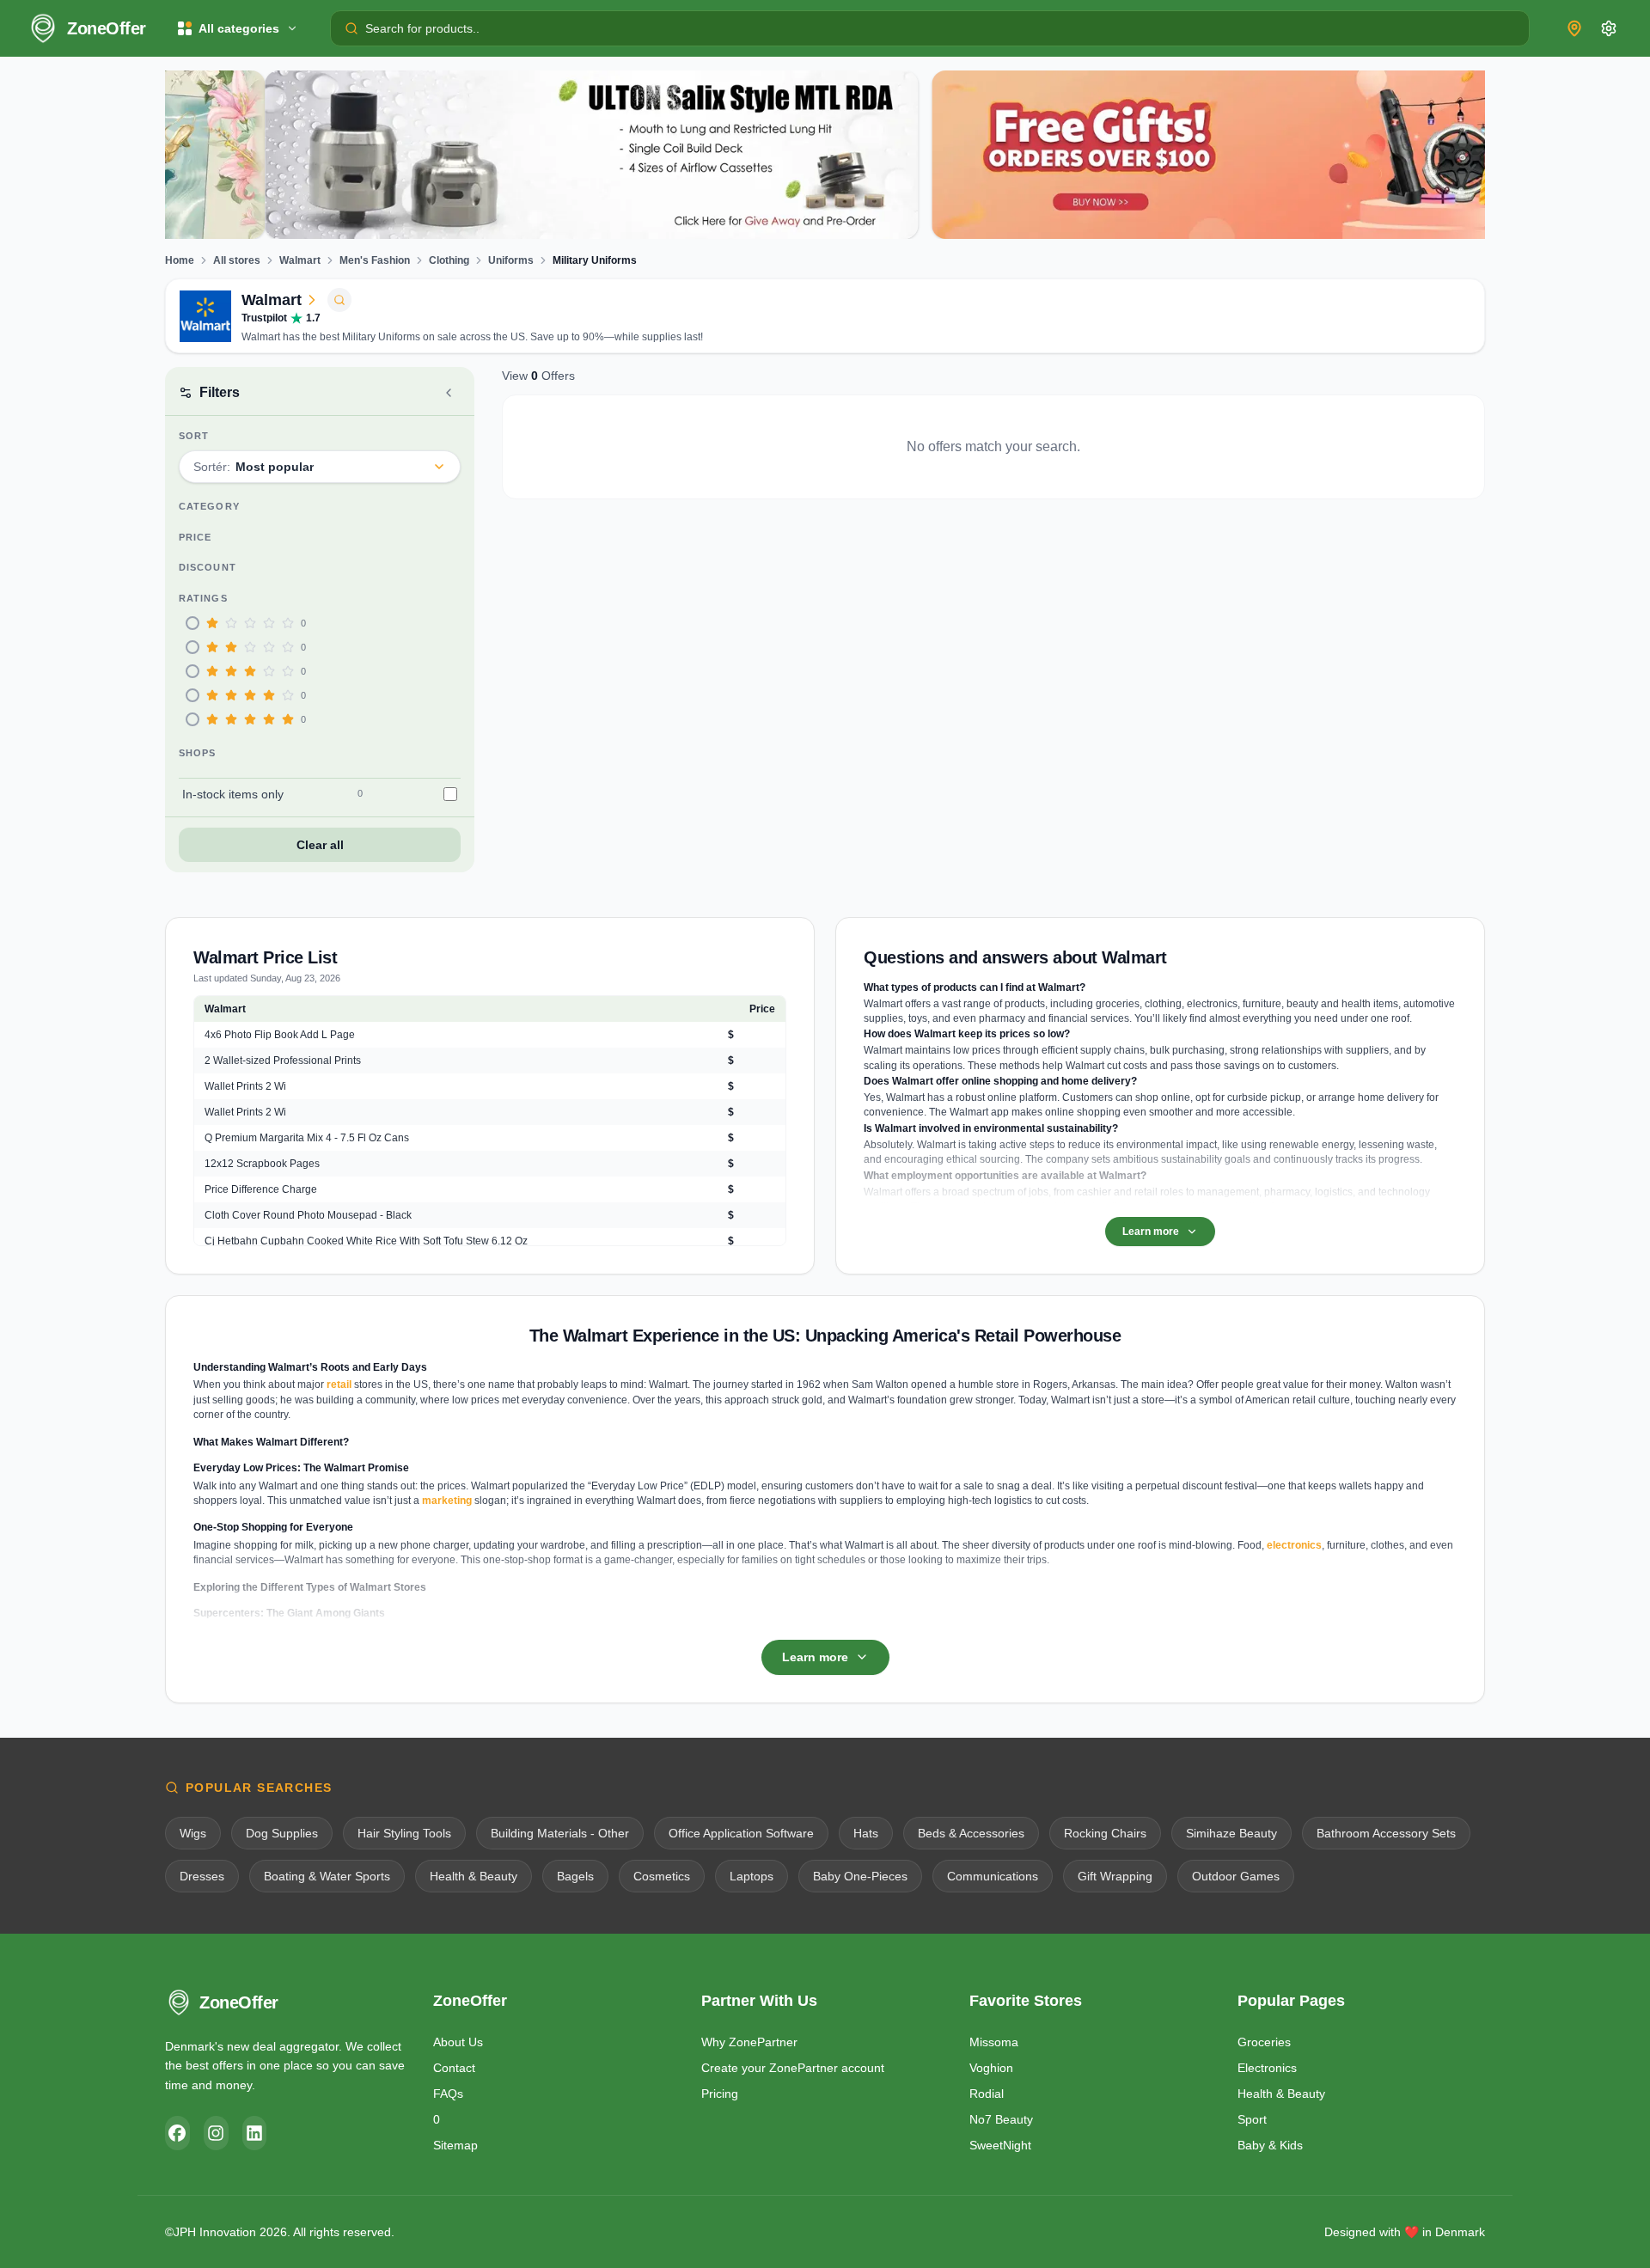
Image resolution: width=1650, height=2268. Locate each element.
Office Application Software (741, 1833)
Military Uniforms (595, 260)
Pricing (720, 2094)
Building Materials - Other (560, 1833)
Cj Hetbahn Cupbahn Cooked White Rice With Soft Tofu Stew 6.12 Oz (366, 1241)
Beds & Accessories (971, 1833)
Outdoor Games (1236, 1876)
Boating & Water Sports (327, 1876)
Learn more (1151, 1232)
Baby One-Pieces (860, 1876)
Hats (866, 1833)
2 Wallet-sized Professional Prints (283, 1061)
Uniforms (511, 260)
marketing (447, 1501)
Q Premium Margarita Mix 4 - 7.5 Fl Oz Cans (307, 1138)
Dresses (202, 1876)
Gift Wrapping (1115, 1876)
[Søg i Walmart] (339, 300)
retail (339, 1385)
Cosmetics (662, 1876)
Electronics (1267, 2068)
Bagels (575, 1876)
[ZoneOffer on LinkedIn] (255, 2133)
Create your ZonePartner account (793, 2068)
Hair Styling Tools (404, 1833)
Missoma (994, 2042)
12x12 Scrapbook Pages (262, 1164)
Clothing (449, 260)
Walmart (300, 260)
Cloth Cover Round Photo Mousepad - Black (308, 1215)
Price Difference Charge (261, 1189)
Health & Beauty (474, 1876)
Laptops (752, 1876)
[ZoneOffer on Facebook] (177, 2133)
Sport (1252, 2119)
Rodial (987, 2094)
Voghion (991, 2068)
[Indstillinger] (1609, 28)
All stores (237, 260)
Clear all (320, 845)
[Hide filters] (449, 393)
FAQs (448, 2094)
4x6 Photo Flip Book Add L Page (280, 1035)
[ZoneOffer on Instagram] (216, 2133)
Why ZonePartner (749, 2042)
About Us (458, 2042)
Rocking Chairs (1105, 1833)
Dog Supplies (282, 1833)
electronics (1294, 1545)
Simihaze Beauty (1231, 1833)
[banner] (492, 155)
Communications (993, 1876)
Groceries (1264, 2042)
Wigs (193, 1833)
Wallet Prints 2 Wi (245, 1086)
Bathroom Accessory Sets (1386, 1833)
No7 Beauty (1001, 2119)
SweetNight (1000, 2145)
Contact (454, 2068)
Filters (220, 392)
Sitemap (455, 2145)
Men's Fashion (375, 260)
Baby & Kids (1270, 2145)
